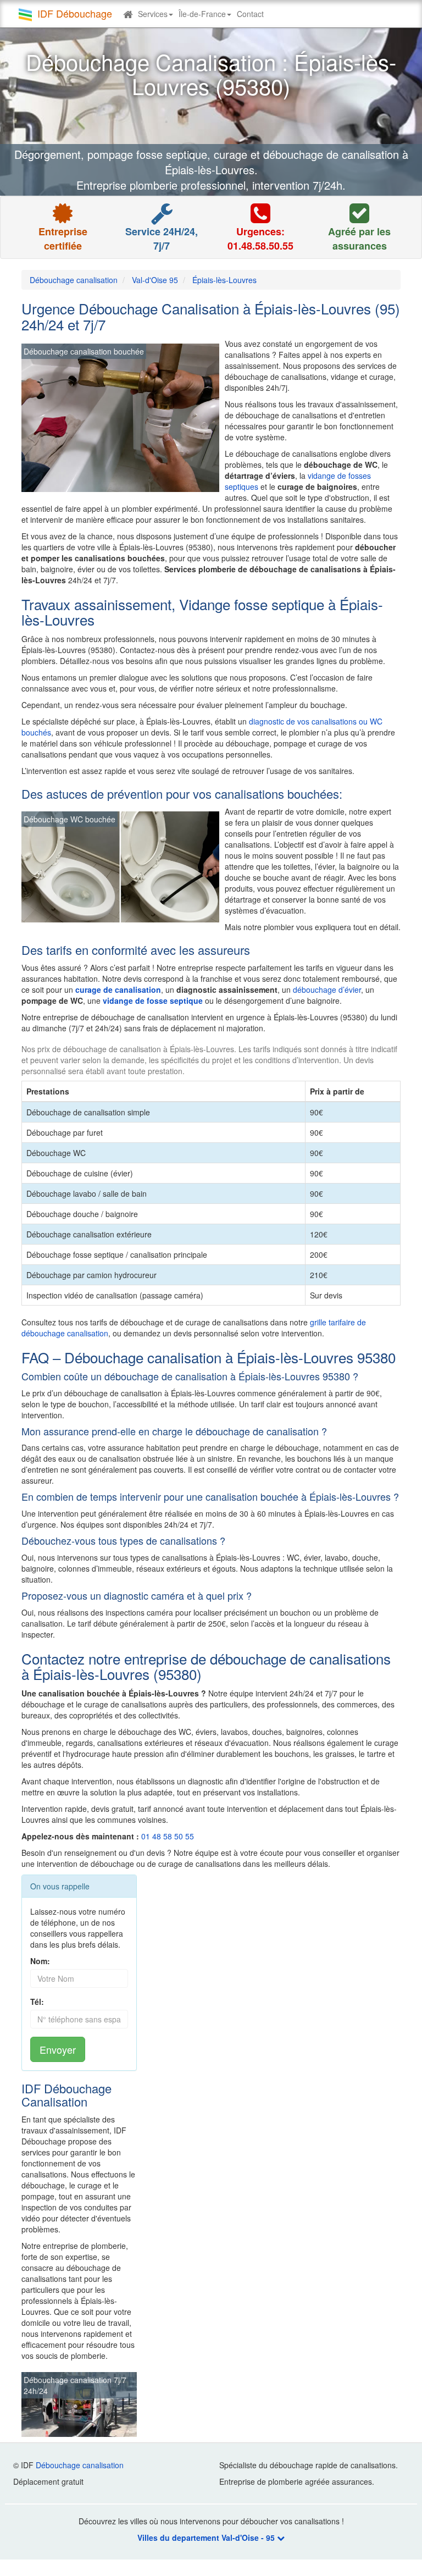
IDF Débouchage (75, 13)
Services (153, 14)
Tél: (37, 2002)
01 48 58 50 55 (168, 1836)
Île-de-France (202, 14)
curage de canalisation (118, 990)
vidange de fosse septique (153, 1000)
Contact (250, 14)
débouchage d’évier (327, 990)
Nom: (40, 1961)
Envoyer (58, 2049)
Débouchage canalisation (80, 2465)
